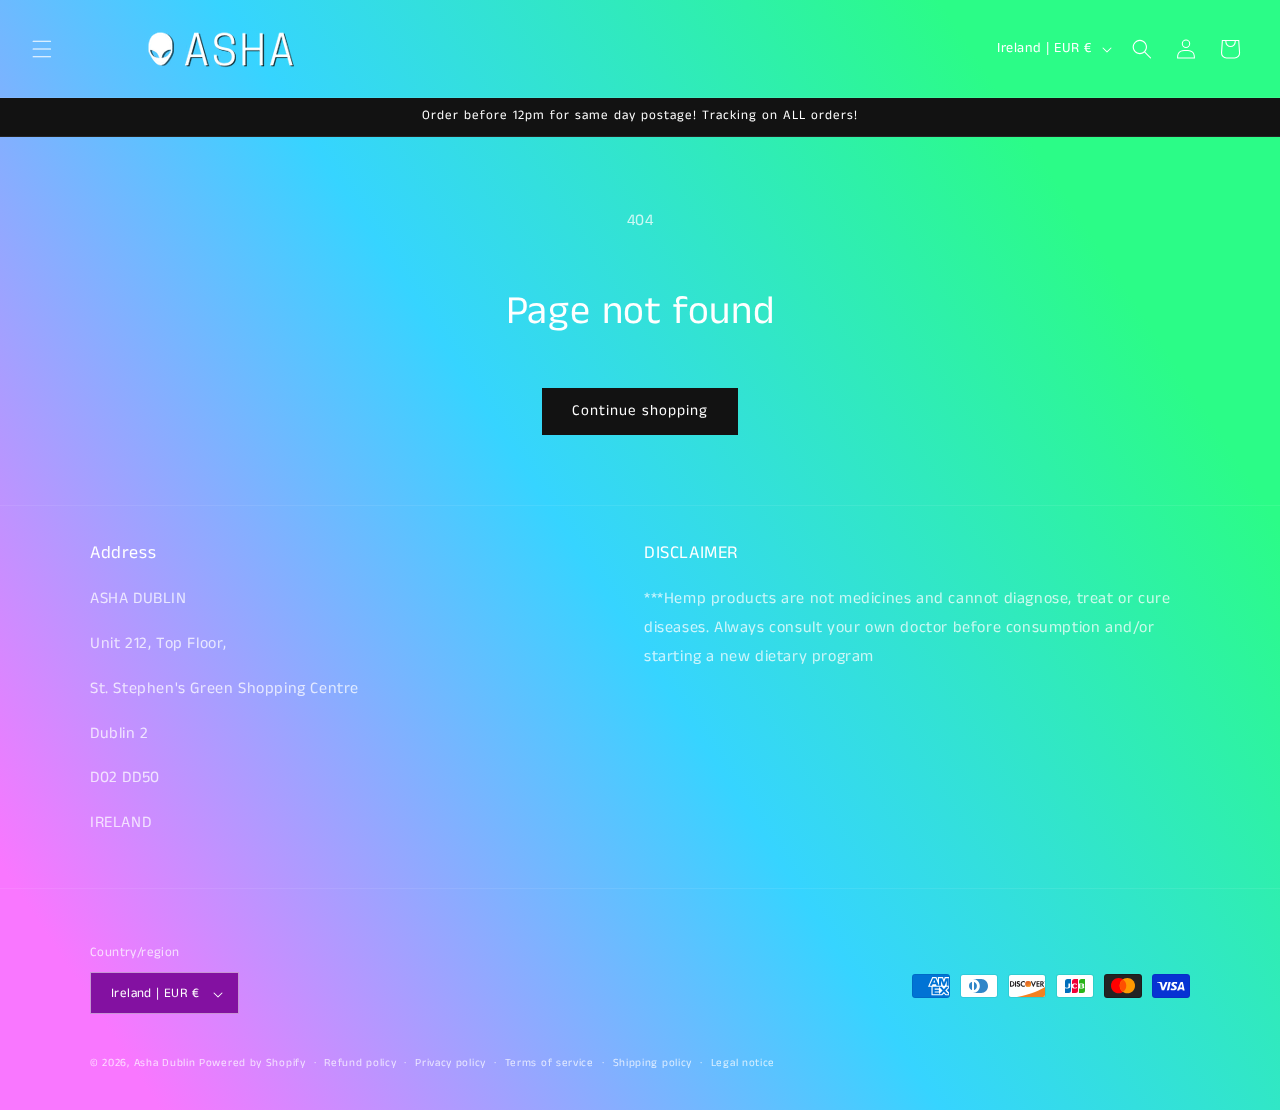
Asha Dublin (165, 1064)
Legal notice (743, 1063)
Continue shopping (640, 410)
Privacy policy (450, 1063)
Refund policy (360, 1063)
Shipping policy (653, 1063)
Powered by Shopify (252, 1064)
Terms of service (549, 1063)
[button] (42, 49)
